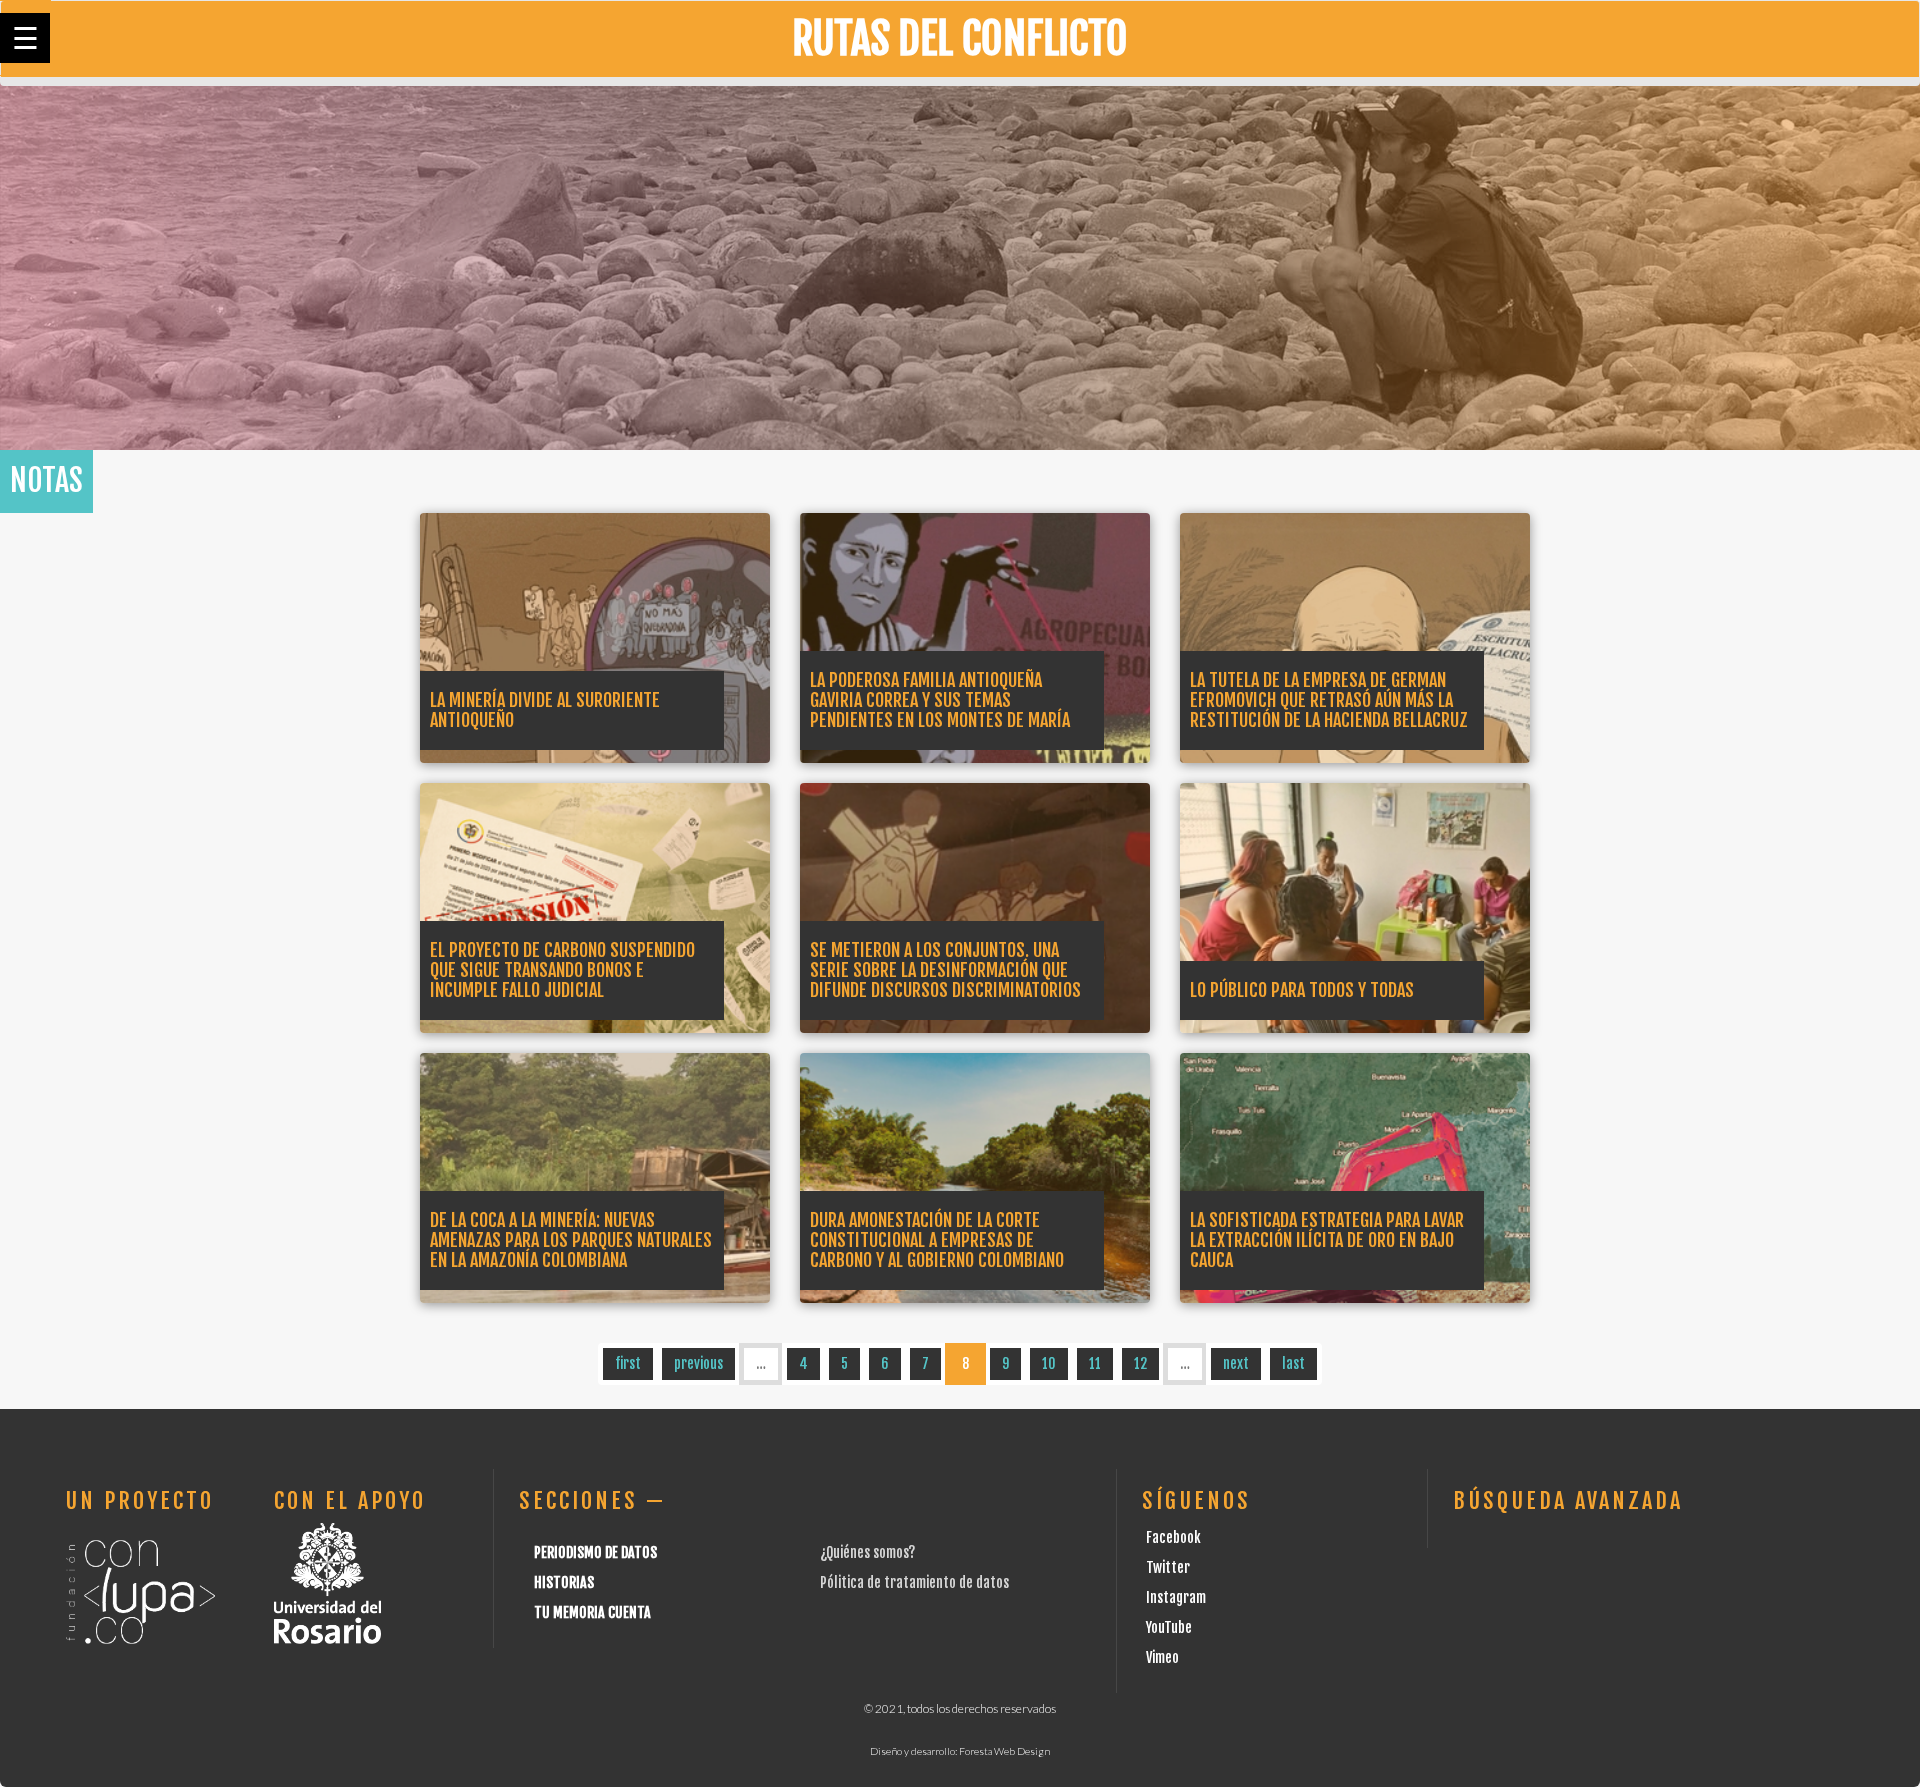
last (1293, 1363)
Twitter (1168, 1567)
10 (1049, 1363)
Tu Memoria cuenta (592, 1612)
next (1236, 1363)
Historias (564, 1582)
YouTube (1169, 1627)
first (628, 1363)
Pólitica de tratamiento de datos (914, 1582)
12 (1140, 1363)
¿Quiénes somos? (867, 1552)
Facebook (1173, 1537)
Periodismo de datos (595, 1552)
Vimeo (1162, 1657)
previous (698, 1363)
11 (1095, 1363)
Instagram (1176, 1597)
